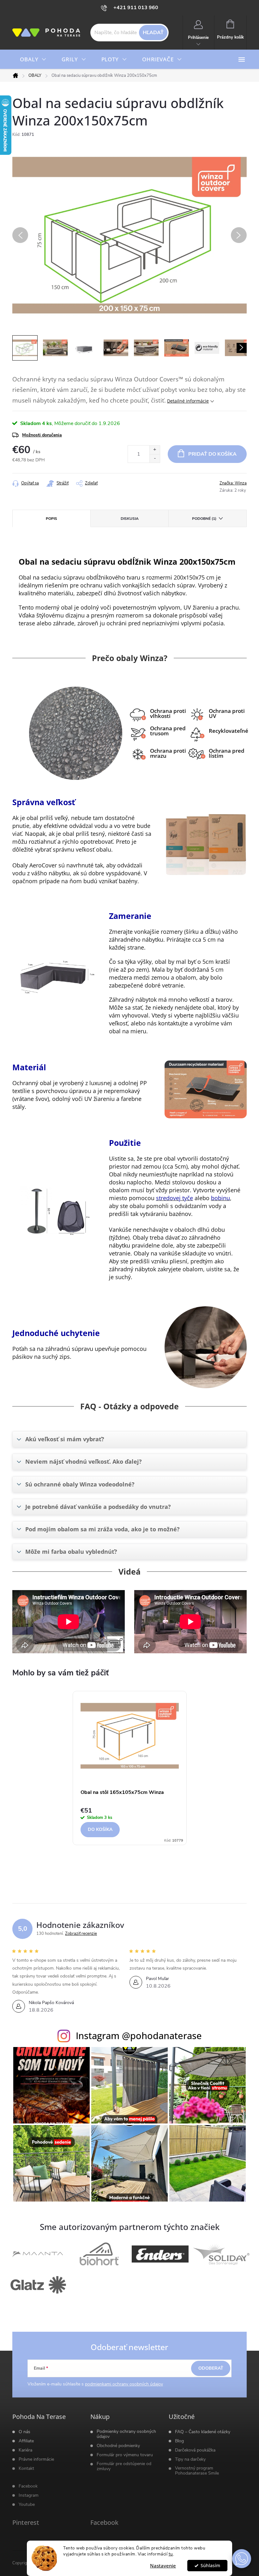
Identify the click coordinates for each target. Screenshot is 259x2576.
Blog (179, 2441)
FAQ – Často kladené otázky (203, 2432)
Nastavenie (163, 2566)
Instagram (29, 2495)
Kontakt (26, 2469)
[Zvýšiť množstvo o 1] (155, 450)
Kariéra (25, 2450)
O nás (24, 2432)
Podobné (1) (204, 519)
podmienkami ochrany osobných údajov (124, 2384)
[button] (242, 2559)
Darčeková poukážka (195, 2450)
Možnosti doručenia (42, 435)
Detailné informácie (188, 401)
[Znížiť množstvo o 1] (155, 458)
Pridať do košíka (212, 454)
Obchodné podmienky (118, 2446)
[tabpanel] (130, 1771)
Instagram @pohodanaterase (139, 2035)
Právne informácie (36, 2459)
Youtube (27, 2505)
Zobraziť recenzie (81, 1934)
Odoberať (211, 2368)
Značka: (233, 483)
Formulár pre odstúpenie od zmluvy (124, 2466)
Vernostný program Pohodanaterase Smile (197, 2471)
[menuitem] (33, 59)
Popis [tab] (51, 519)
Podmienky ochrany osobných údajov (126, 2434)
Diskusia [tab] (130, 519)
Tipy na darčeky (190, 2459)
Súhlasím (210, 2566)
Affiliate (26, 2441)
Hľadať (153, 33)
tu (171, 2554)
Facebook (28, 2486)
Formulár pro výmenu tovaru (125, 2455)
